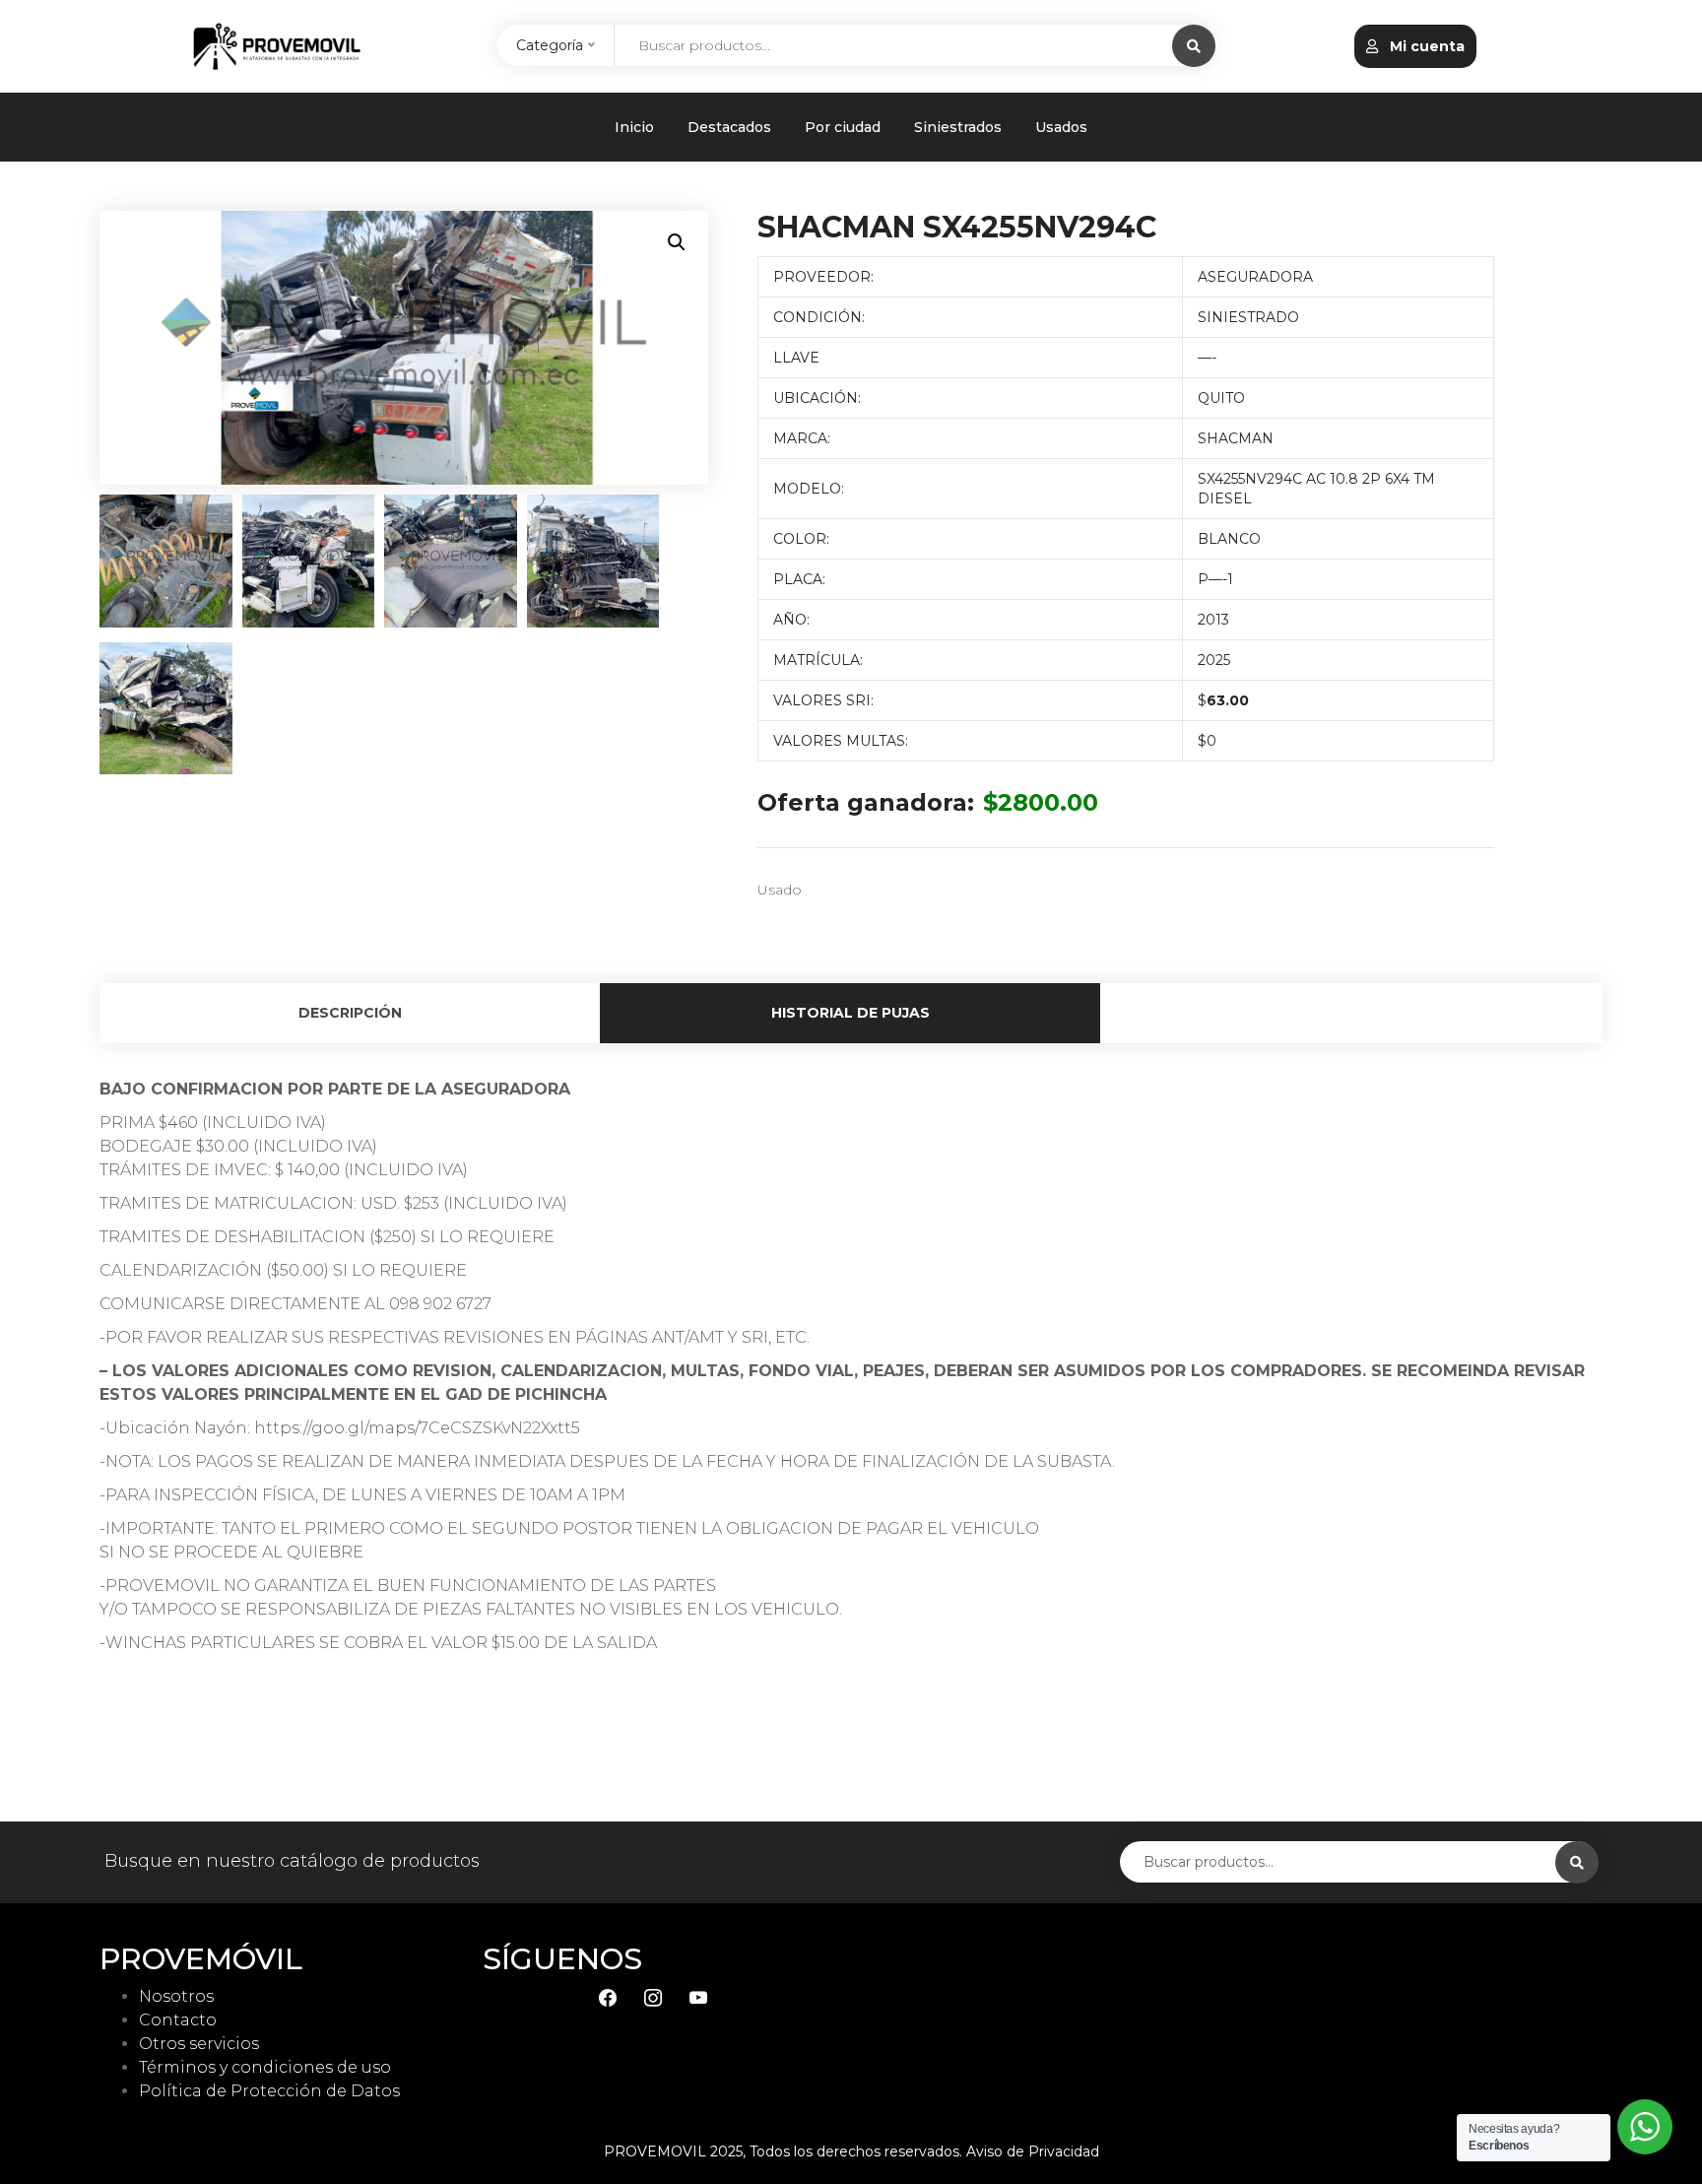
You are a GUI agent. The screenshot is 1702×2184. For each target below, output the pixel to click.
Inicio (634, 127)
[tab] (350, 1013)
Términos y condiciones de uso (265, 2067)
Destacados (729, 127)
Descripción (350, 1013)
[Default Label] (698, 1996)
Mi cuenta (1425, 46)
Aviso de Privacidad (1033, 2151)
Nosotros (176, 1996)
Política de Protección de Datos (269, 2091)
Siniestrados (958, 127)
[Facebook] (608, 1996)
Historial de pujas (851, 1013)
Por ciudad (843, 127)
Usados (1061, 127)
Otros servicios (199, 2044)
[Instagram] (653, 1996)
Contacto (178, 2020)
